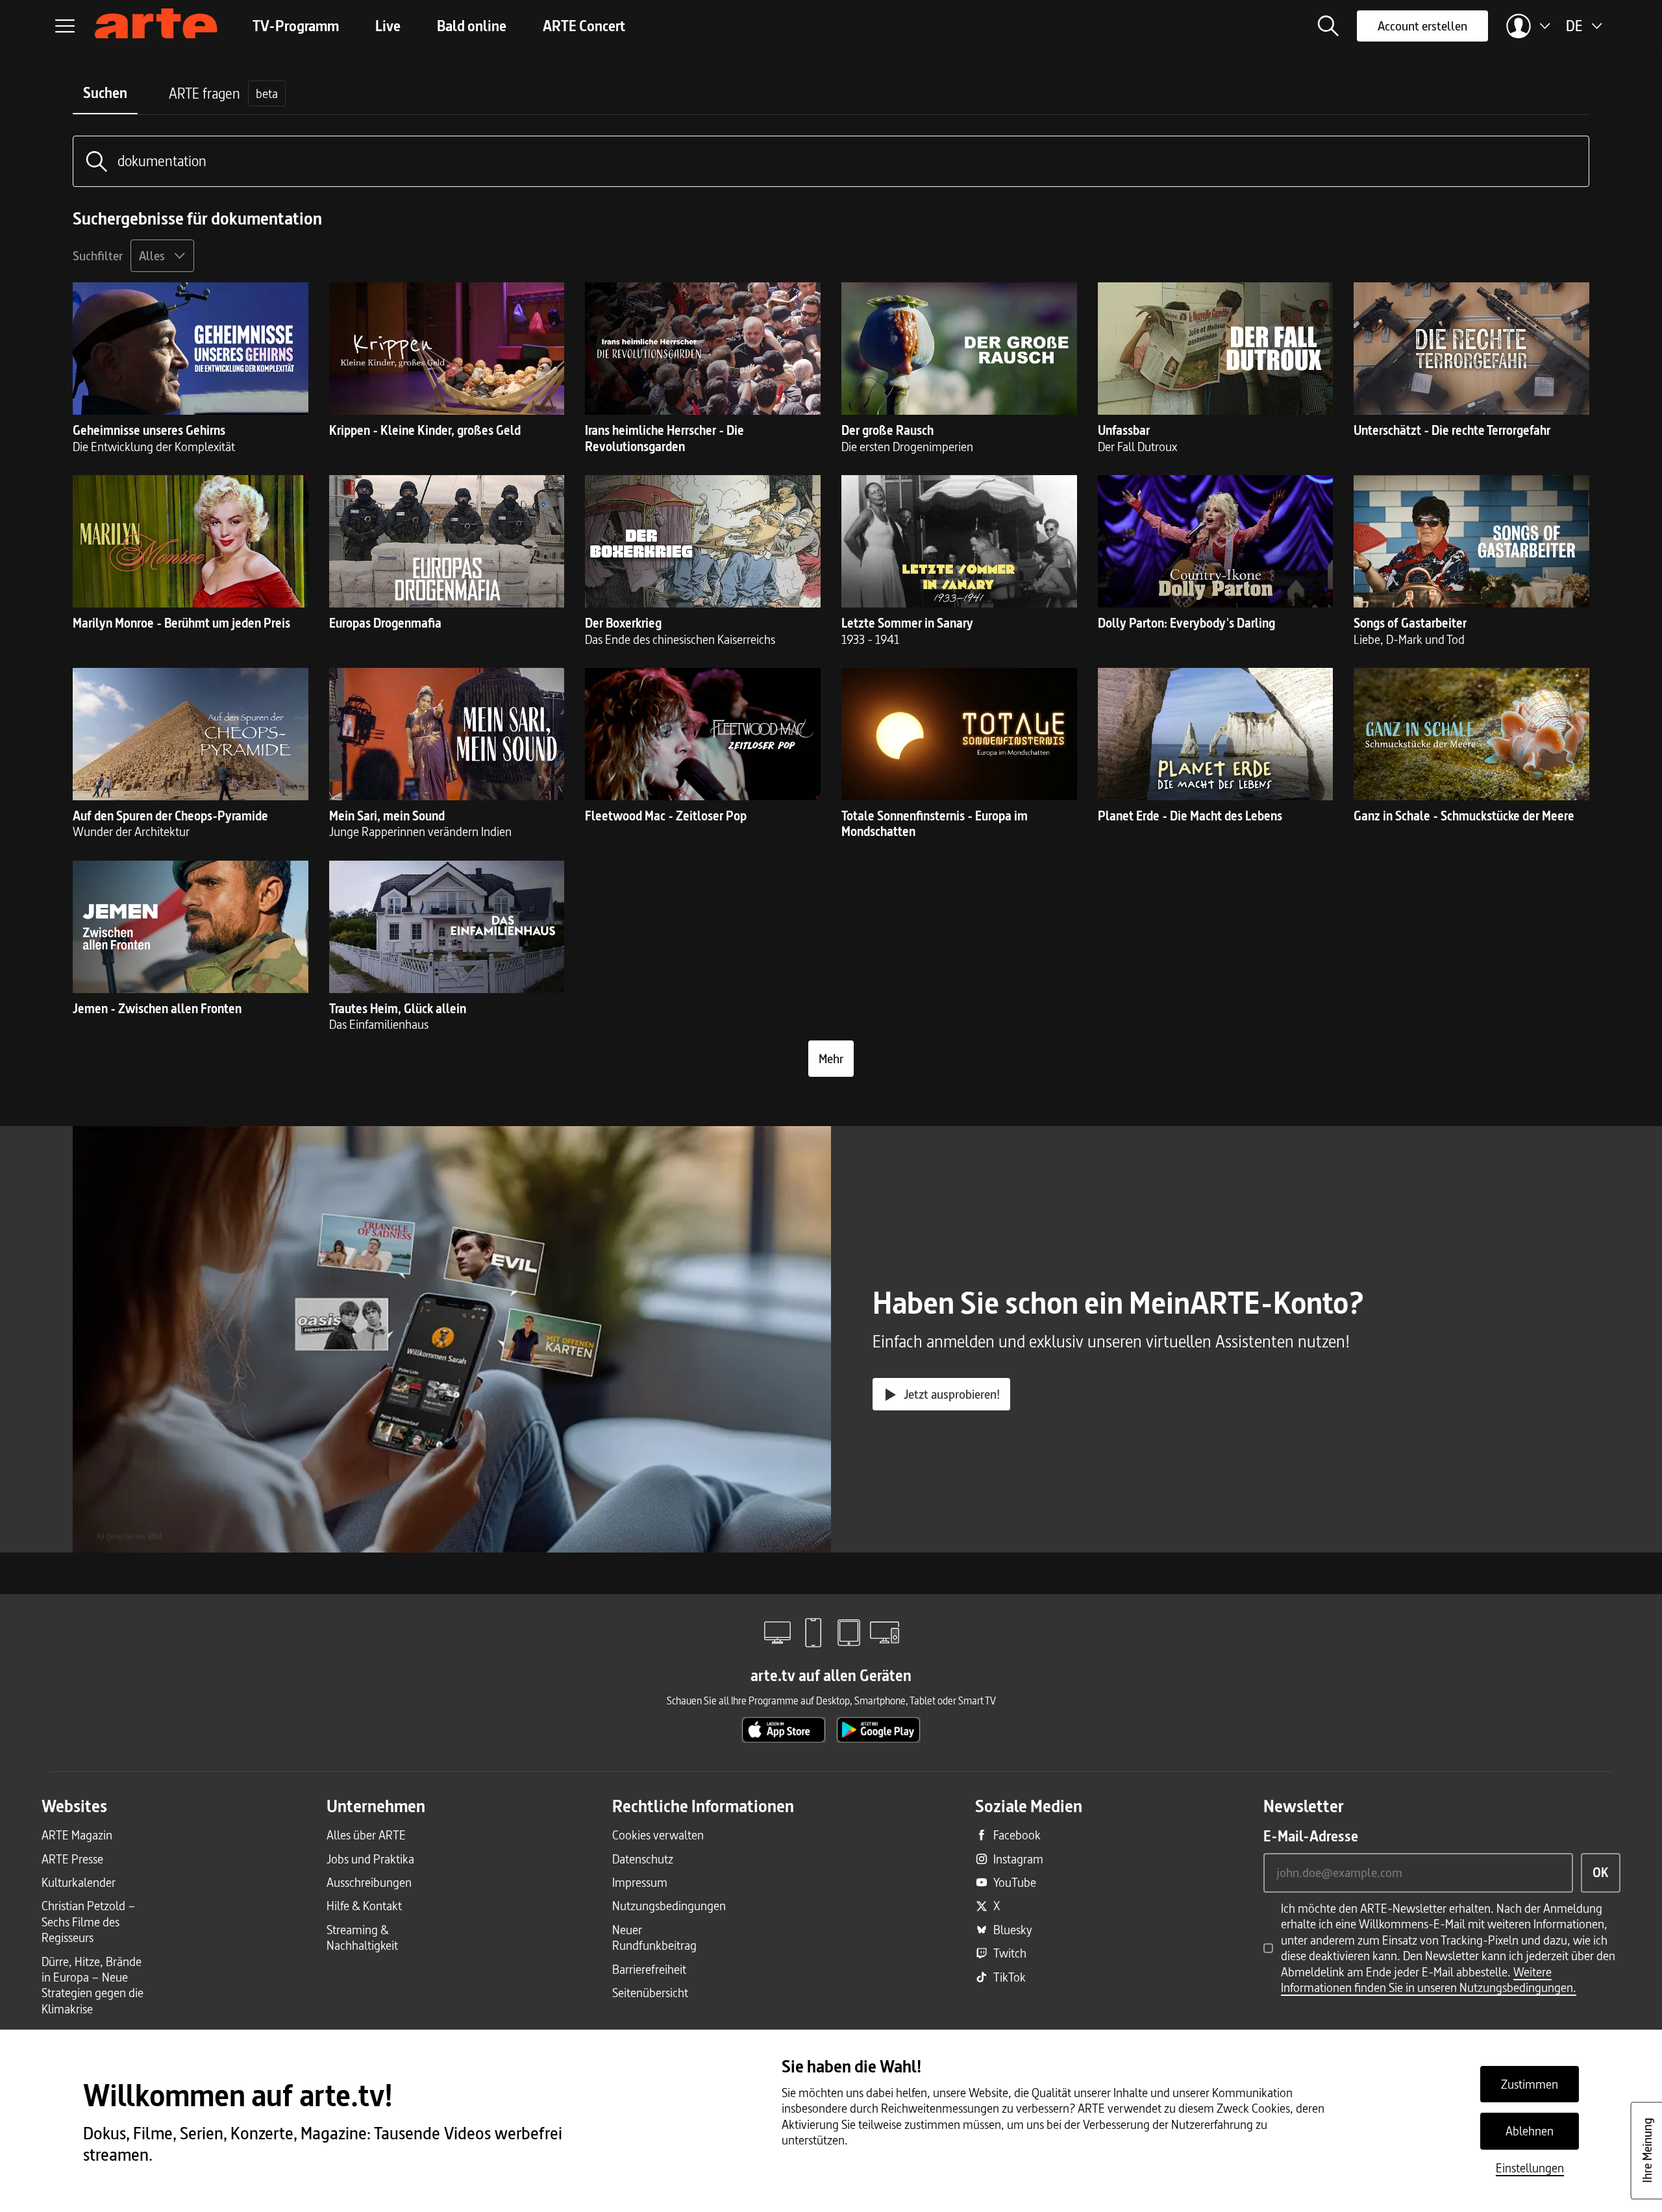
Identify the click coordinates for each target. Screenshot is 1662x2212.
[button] (1328, 26)
